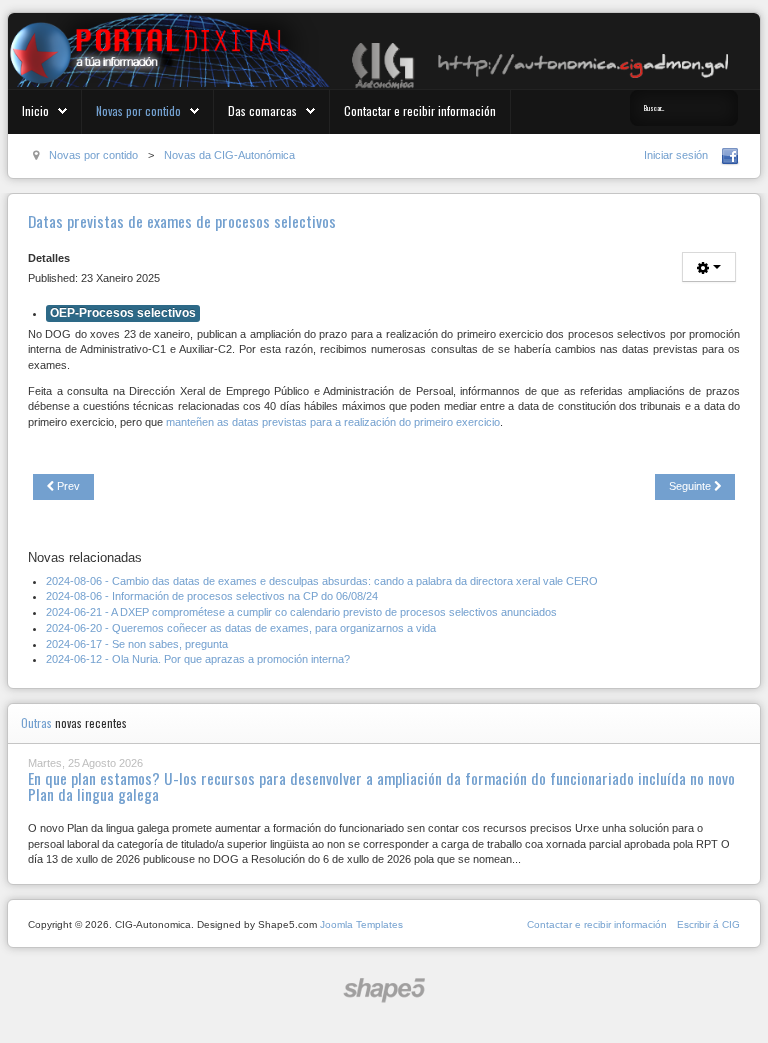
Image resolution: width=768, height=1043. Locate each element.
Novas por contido (138, 110)
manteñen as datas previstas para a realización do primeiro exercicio (333, 422)
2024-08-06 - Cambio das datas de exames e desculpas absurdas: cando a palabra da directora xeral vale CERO (322, 581)
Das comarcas (262, 110)
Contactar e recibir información (420, 110)
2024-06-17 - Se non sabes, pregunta (137, 644)
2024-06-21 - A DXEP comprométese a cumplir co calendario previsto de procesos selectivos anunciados (301, 612)
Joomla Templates (361, 924)
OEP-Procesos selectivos (123, 313)
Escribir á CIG (708, 924)
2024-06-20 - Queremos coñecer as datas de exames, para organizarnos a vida (241, 628)
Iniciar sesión (676, 155)
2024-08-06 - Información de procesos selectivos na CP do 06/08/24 (212, 596)
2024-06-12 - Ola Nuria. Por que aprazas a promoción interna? (198, 659)
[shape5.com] (384, 990)
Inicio (35, 110)
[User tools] (709, 267)
